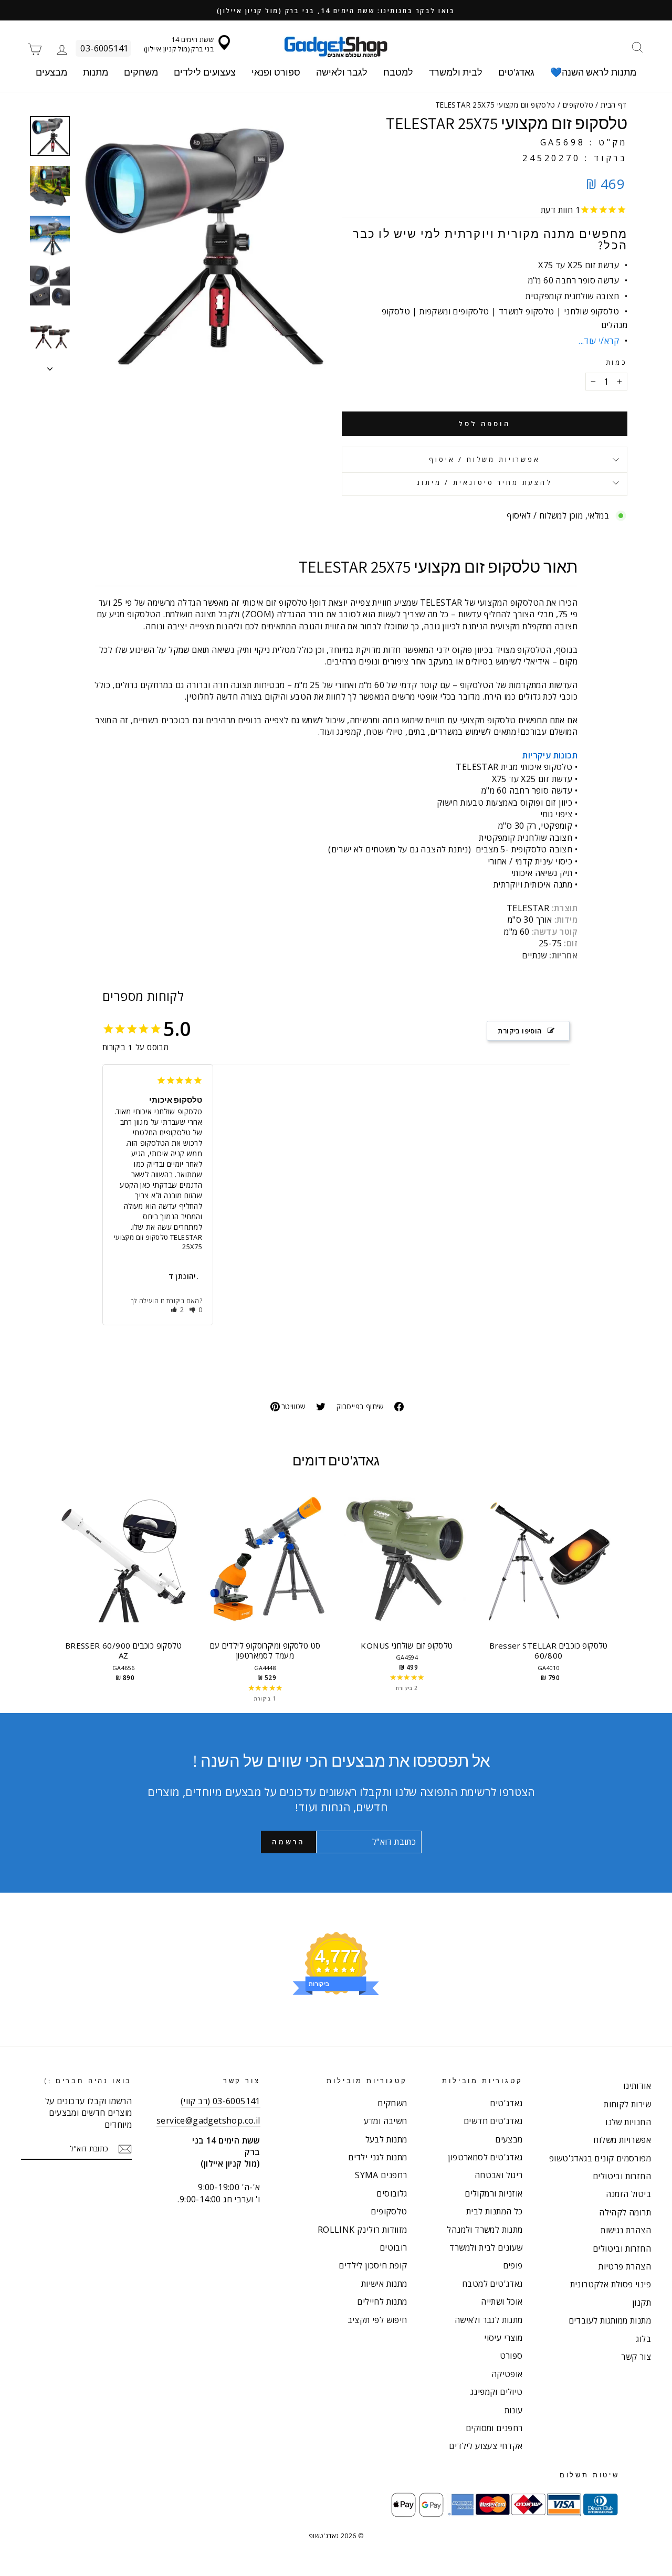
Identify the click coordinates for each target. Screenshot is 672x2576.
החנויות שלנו (628, 2122)
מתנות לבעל (386, 2139)
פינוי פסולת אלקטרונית (611, 2284)
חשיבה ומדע (386, 2121)
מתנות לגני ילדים (377, 2157)
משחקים (141, 72)
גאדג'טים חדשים (493, 2121)
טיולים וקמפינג (497, 2392)
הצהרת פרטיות (625, 2266)
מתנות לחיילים (382, 2301)
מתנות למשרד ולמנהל (485, 2230)
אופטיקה (507, 2374)
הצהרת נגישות (626, 2230)
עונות (514, 2410)
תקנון (642, 2303)
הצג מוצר (123, 1570)
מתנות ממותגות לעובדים (610, 2320)
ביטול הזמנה (628, 2194)
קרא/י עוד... (599, 341)
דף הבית (613, 105)
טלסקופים (578, 105)
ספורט (511, 2356)
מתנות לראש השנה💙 (593, 72)
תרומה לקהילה (625, 2212)
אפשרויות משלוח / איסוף (484, 459)
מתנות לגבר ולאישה (489, 2320)
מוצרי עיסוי (503, 2338)
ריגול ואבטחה (499, 2175)
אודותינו (637, 2086)
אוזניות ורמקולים (493, 2193)
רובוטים (393, 2247)
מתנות (96, 72)
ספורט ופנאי (276, 72)
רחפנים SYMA (381, 2175)
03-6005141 (104, 48)
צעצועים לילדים (205, 72)
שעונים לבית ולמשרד (486, 2247)
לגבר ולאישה (342, 72)
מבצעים (51, 72)
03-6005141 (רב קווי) (220, 2101)
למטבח (398, 72)
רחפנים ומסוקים (494, 2428)
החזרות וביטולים (622, 2176)
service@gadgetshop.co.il (208, 2120)
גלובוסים (392, 2193)
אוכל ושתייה (502, 2301)
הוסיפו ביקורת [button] (520, 1031)
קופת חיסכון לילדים (373, 2265)
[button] (178, 1310)
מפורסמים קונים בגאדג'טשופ (600, 2158)
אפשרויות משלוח (622, 2140)
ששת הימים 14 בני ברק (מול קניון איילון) (179, 44)
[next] (609, 1592)
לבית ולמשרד (456, 72)
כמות (617, 362)
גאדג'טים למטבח (492, 2284)
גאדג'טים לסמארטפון (485, 2157)
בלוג (643, 2339)
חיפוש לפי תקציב (377, 2320)
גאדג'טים (516, 72)
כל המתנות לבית (495, 2211)
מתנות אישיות (384, 2284)
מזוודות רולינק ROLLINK (363, 2230)
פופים (513, 2265)
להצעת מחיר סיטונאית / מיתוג (485, 482)
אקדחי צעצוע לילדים (486, 2446)
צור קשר (636, 2357)
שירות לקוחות (627, 2104)
